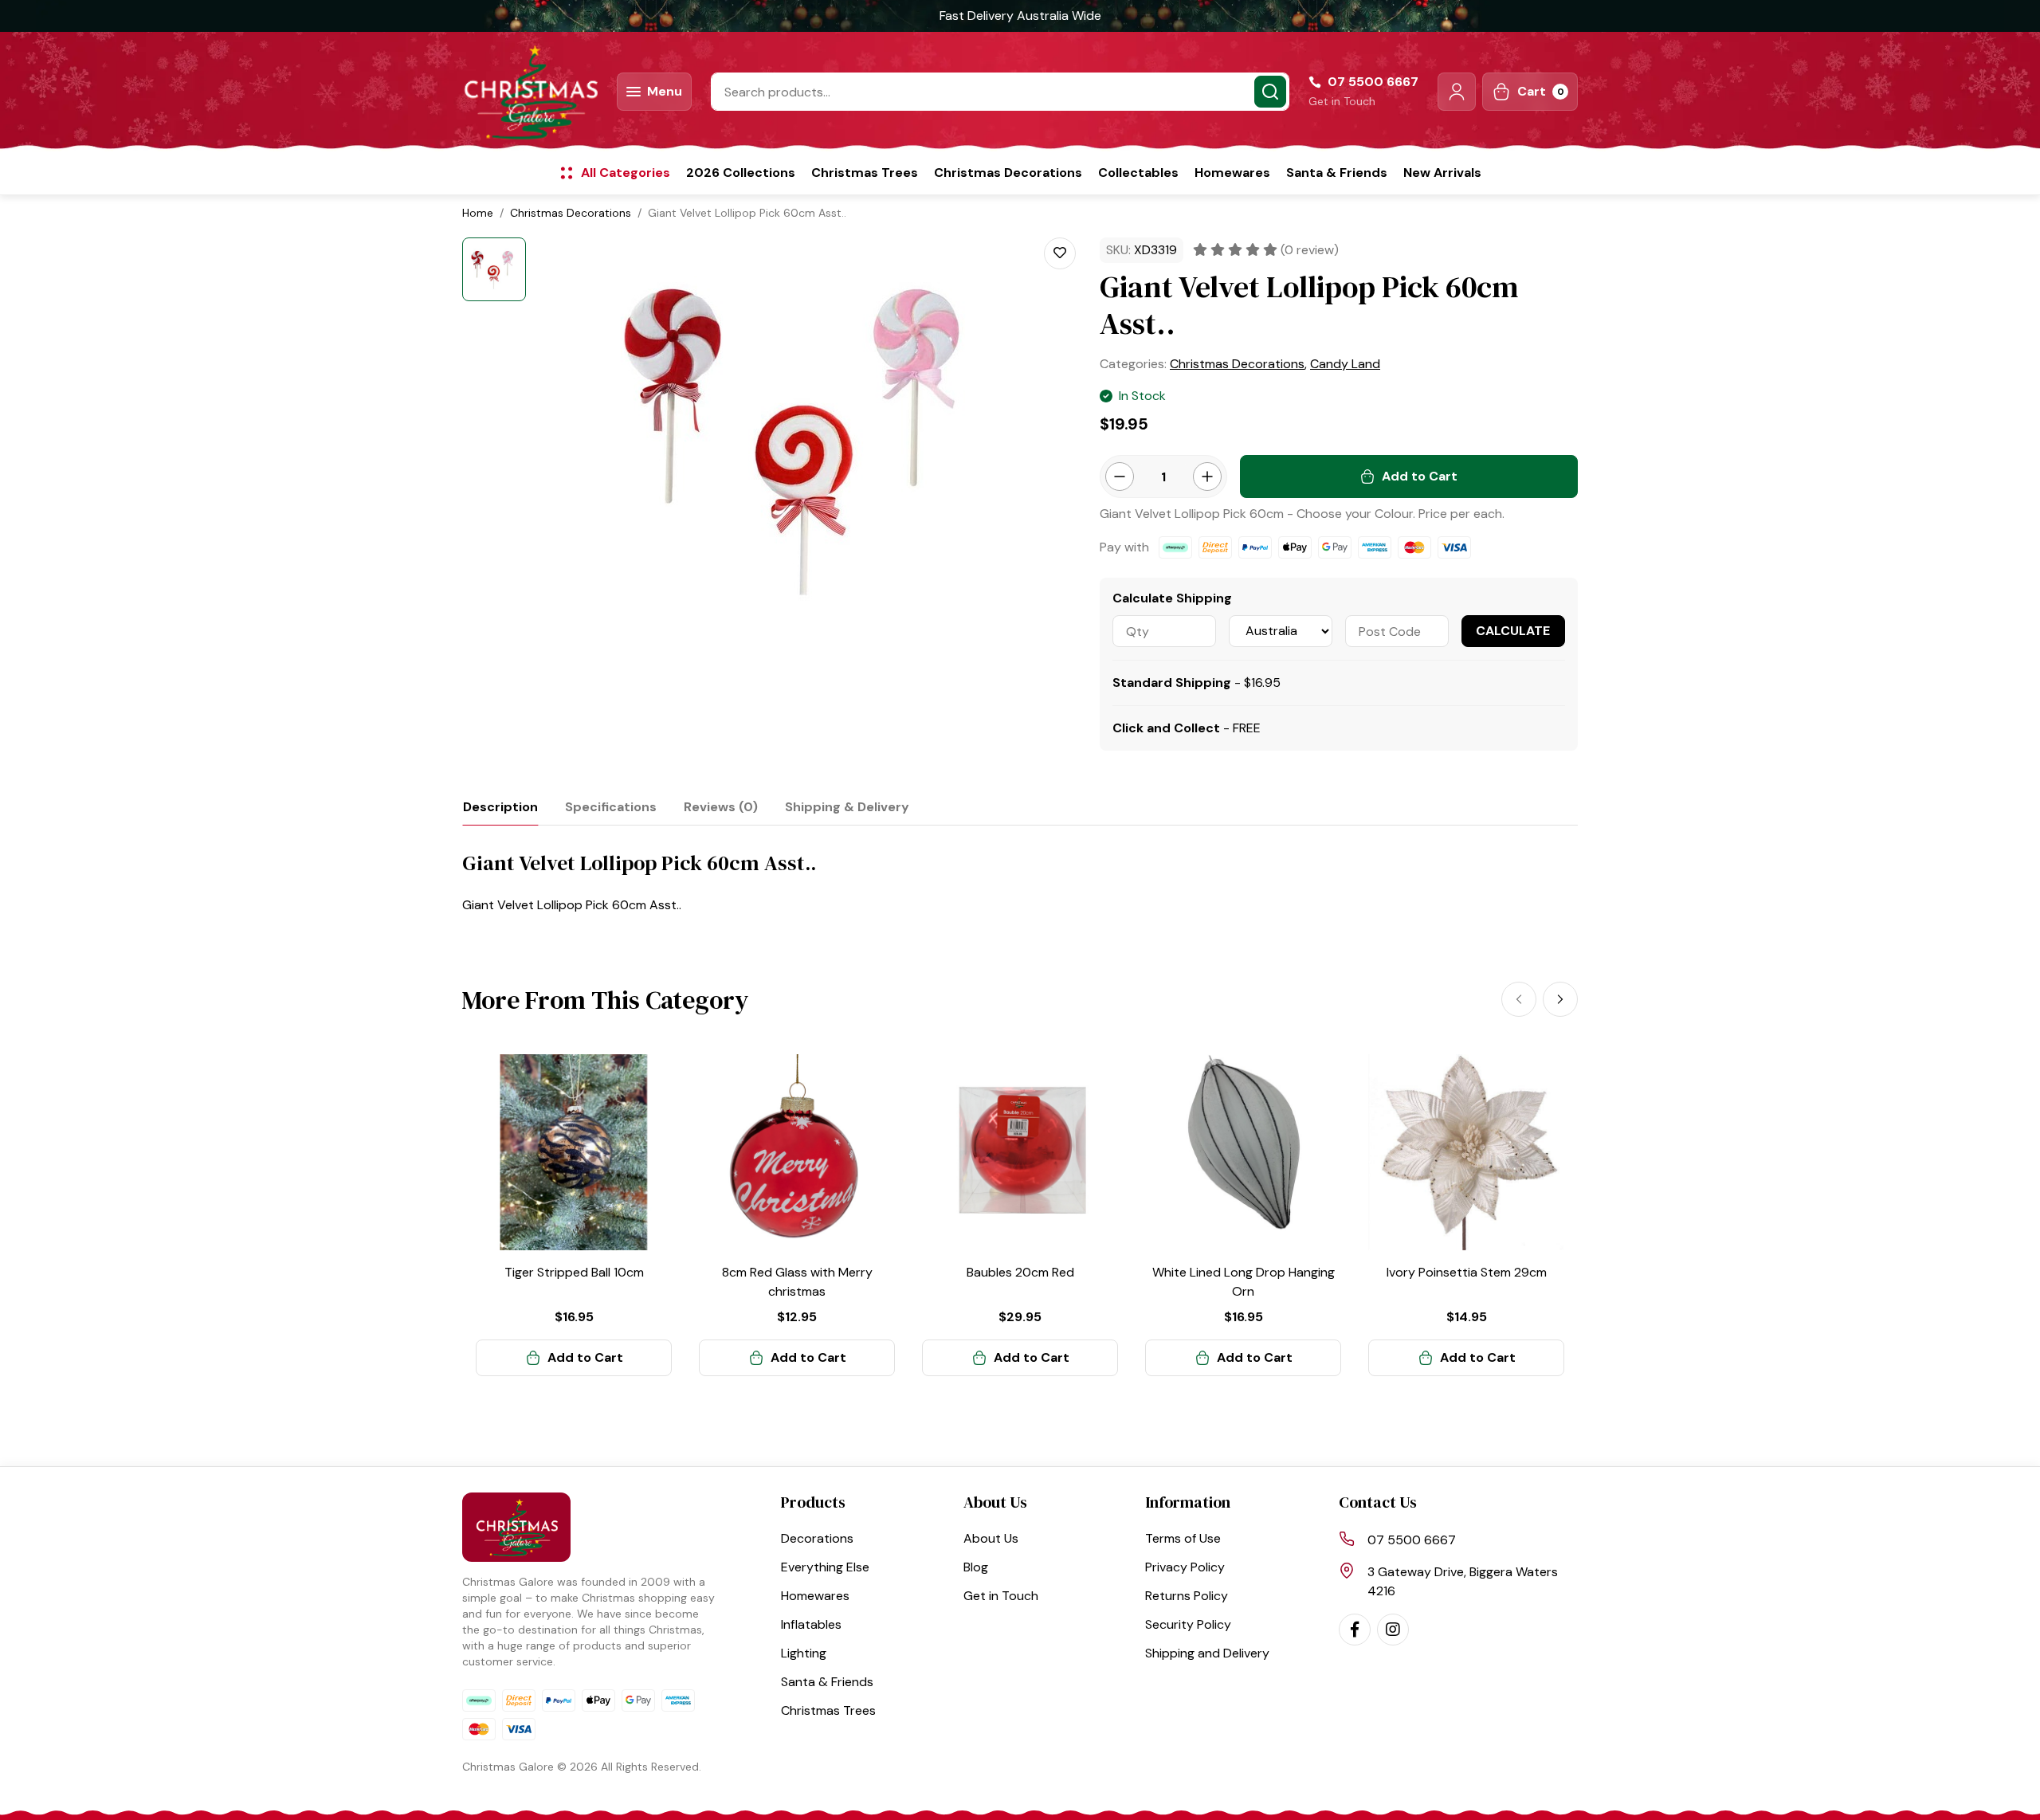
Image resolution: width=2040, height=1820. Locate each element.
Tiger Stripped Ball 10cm (574, 1272)
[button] (1457, 92)
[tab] (500, 807)
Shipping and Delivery (1207, 1653)
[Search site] (1270, 92)
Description (500, 807)
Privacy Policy (1185, 1567)
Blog (976, 1567)
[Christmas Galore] (530, 92)
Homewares (1232, 173)
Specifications (611, 807)
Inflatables (811, 1624)
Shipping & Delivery (847, 807)
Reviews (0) (721, 807)
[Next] (1560, 999)
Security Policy (1188, 1624)
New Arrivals (1442, 173)
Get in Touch (1342, 101)
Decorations (817, 1538)
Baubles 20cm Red (1020, 1272)
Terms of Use (1183, 1538)
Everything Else (825, 1567)
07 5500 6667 (1412, 1540)
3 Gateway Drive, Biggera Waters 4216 (1463, 1581)
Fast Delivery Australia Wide (1020, 16)
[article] (574, 1215)
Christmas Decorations (1008, 173)
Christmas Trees (865, 173)
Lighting (804, 1653)
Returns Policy (1187, 1596)
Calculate (1513, 631)
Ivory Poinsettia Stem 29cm (1467, 1272)
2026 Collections (741, 173)
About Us (991, 1538)
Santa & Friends (1337, 173)
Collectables (1138, 173)
